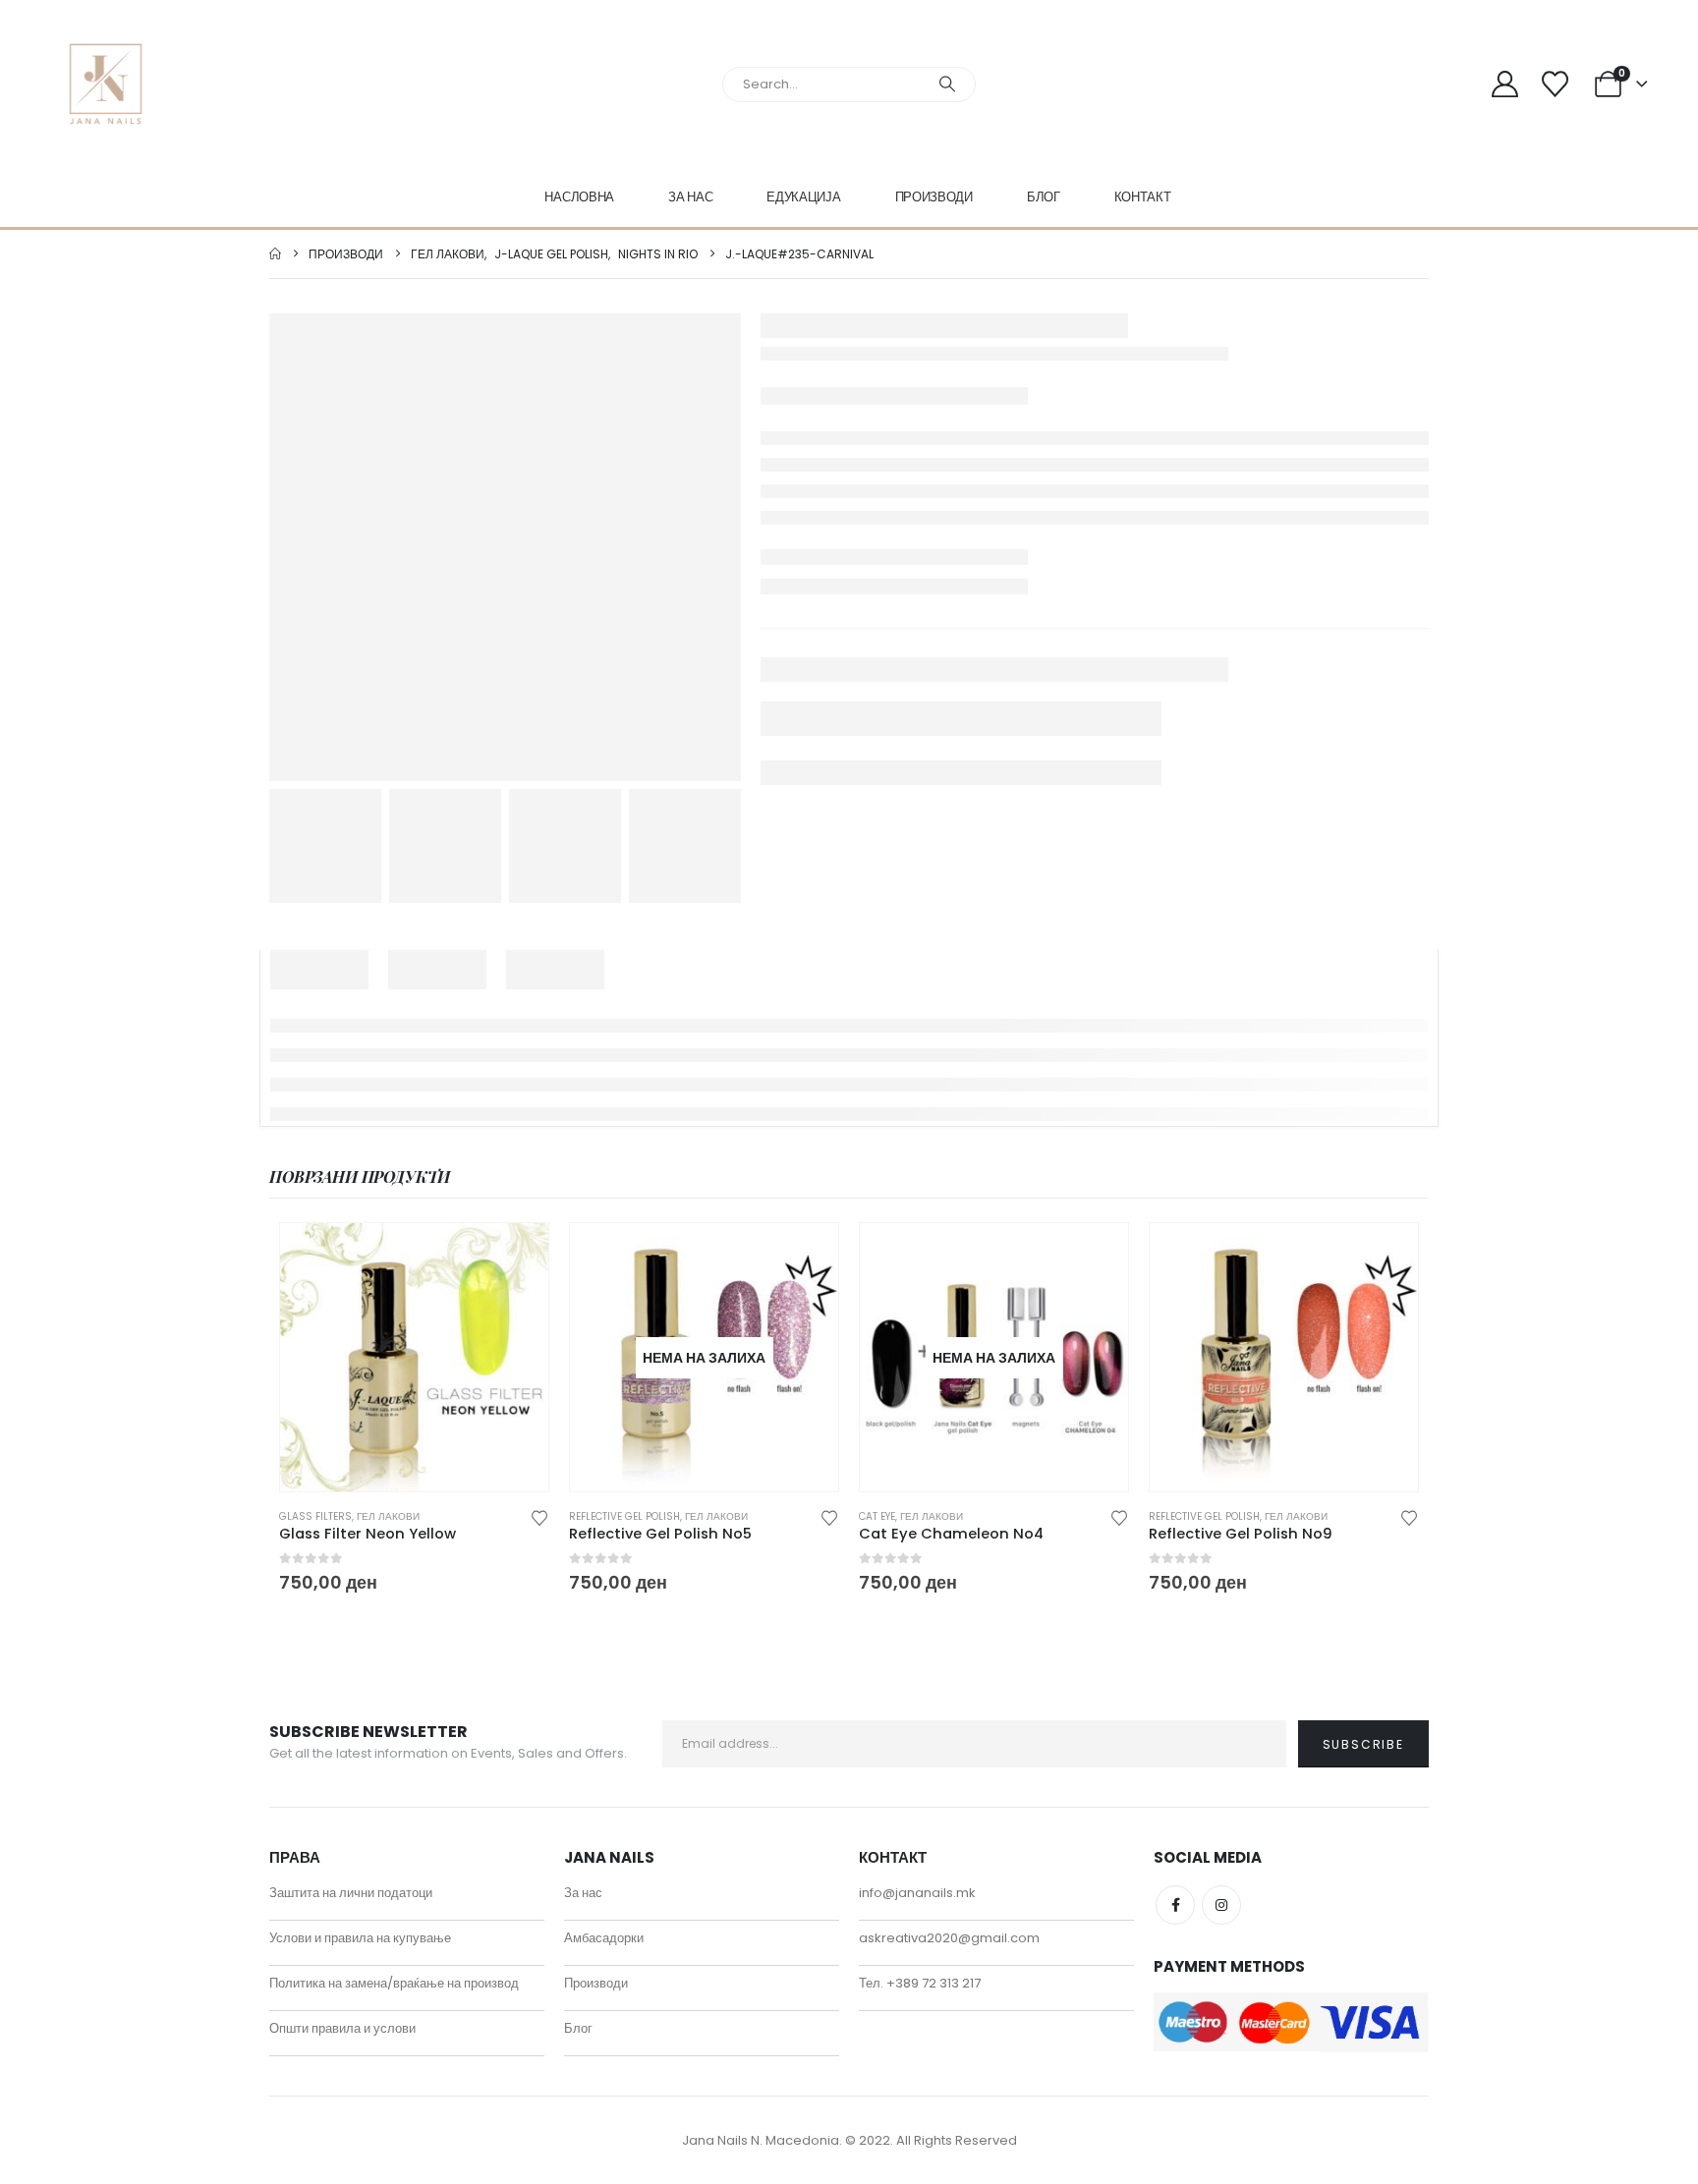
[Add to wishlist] (539, 1516)
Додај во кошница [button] (516, 1256)
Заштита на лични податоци (351, 1893)
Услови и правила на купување (360, 1938)
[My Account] (1505, 84)
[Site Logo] (106, 84)
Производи (934, 197)
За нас (690, 197)
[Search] (947, 84)
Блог (1044, 197)
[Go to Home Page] (275, 254)
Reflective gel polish (624, 1516)
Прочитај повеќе (806, 1256)
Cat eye (877, 1516)
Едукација (803, 197)
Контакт (1143, 197)
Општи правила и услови (342, 2028)
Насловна (579, 197)
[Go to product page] (414, 1357)
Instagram (1221, 1905)
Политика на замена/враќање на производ (394, 1983)
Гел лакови (388, 1516)
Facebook (1175, 1905)
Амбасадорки (604, 1938)
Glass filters (315, 1516)
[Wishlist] (1555, 84)
